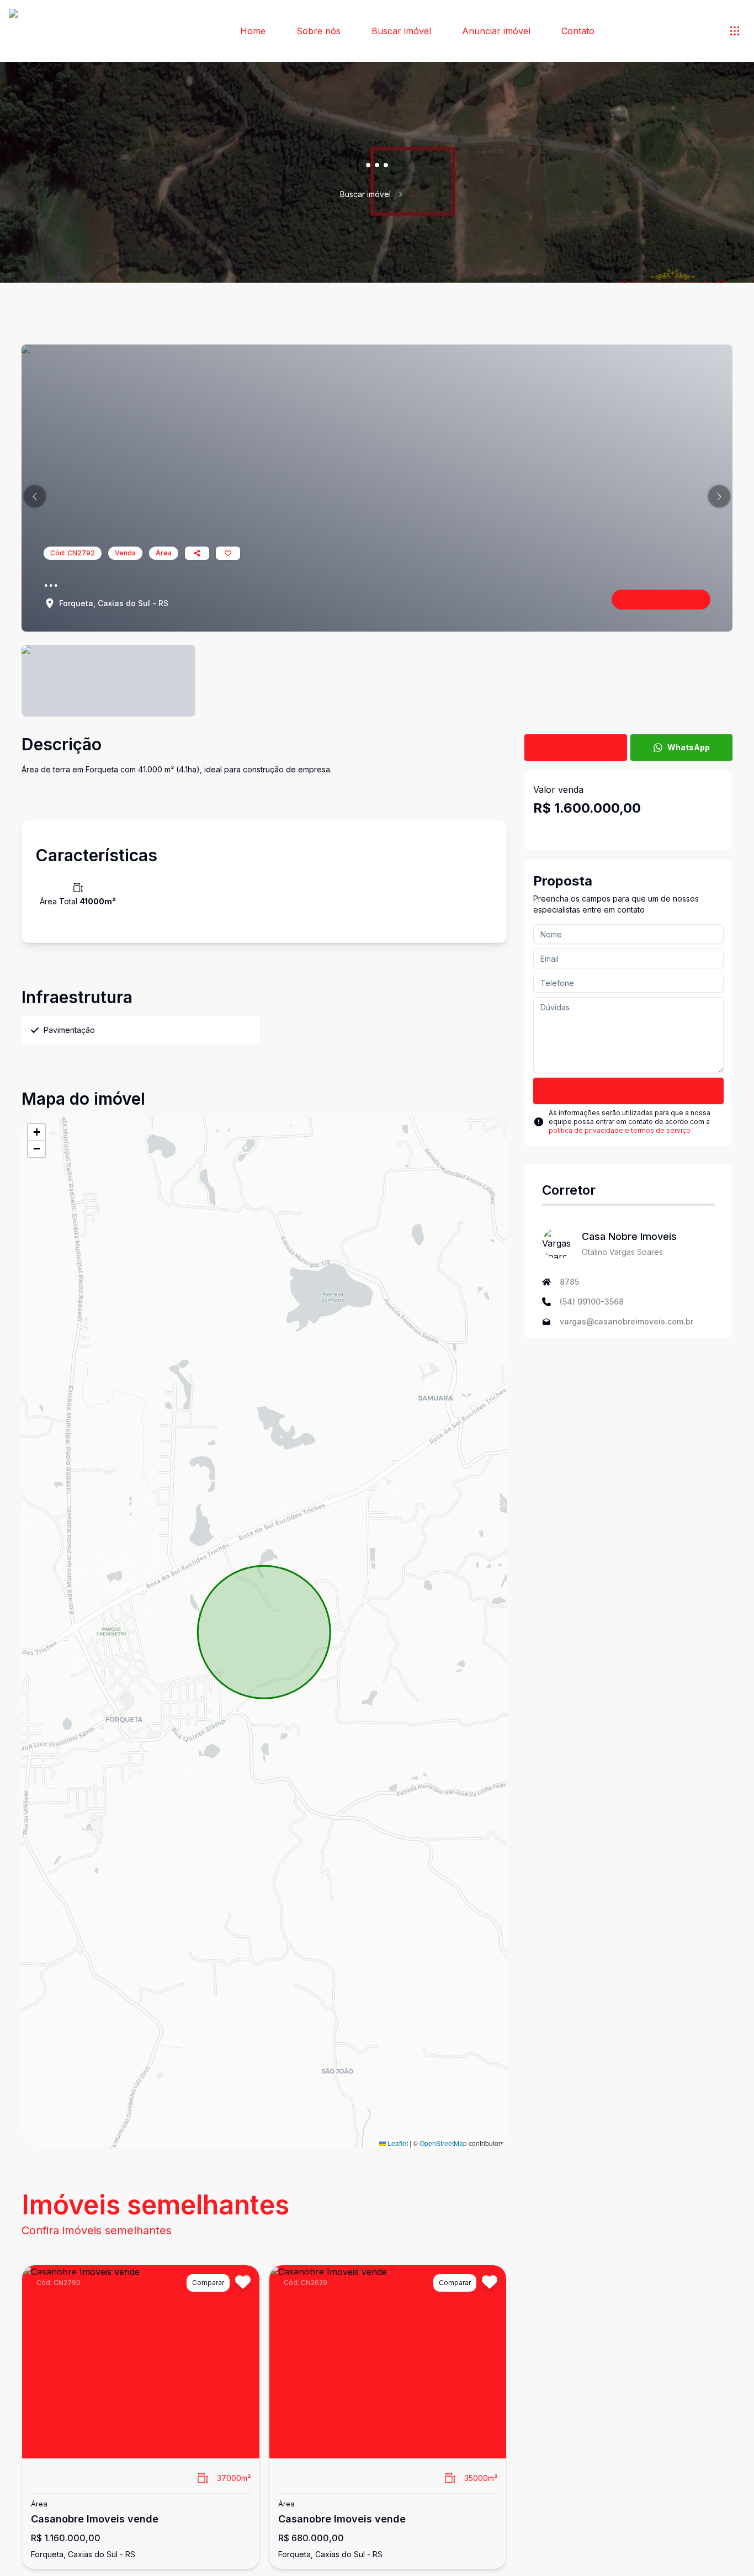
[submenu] (735, 31)
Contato (578, 31)
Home (253, 31)
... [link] (412, 194)
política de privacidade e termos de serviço (620, 1130)
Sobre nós (318, 31)
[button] (35, 496)
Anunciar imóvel (496, 31)
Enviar (628, 1091)
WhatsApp (689, 747)
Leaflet (397, 2143)
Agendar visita (583, 747)
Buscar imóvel (401, 31)
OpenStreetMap (443, 2143)
